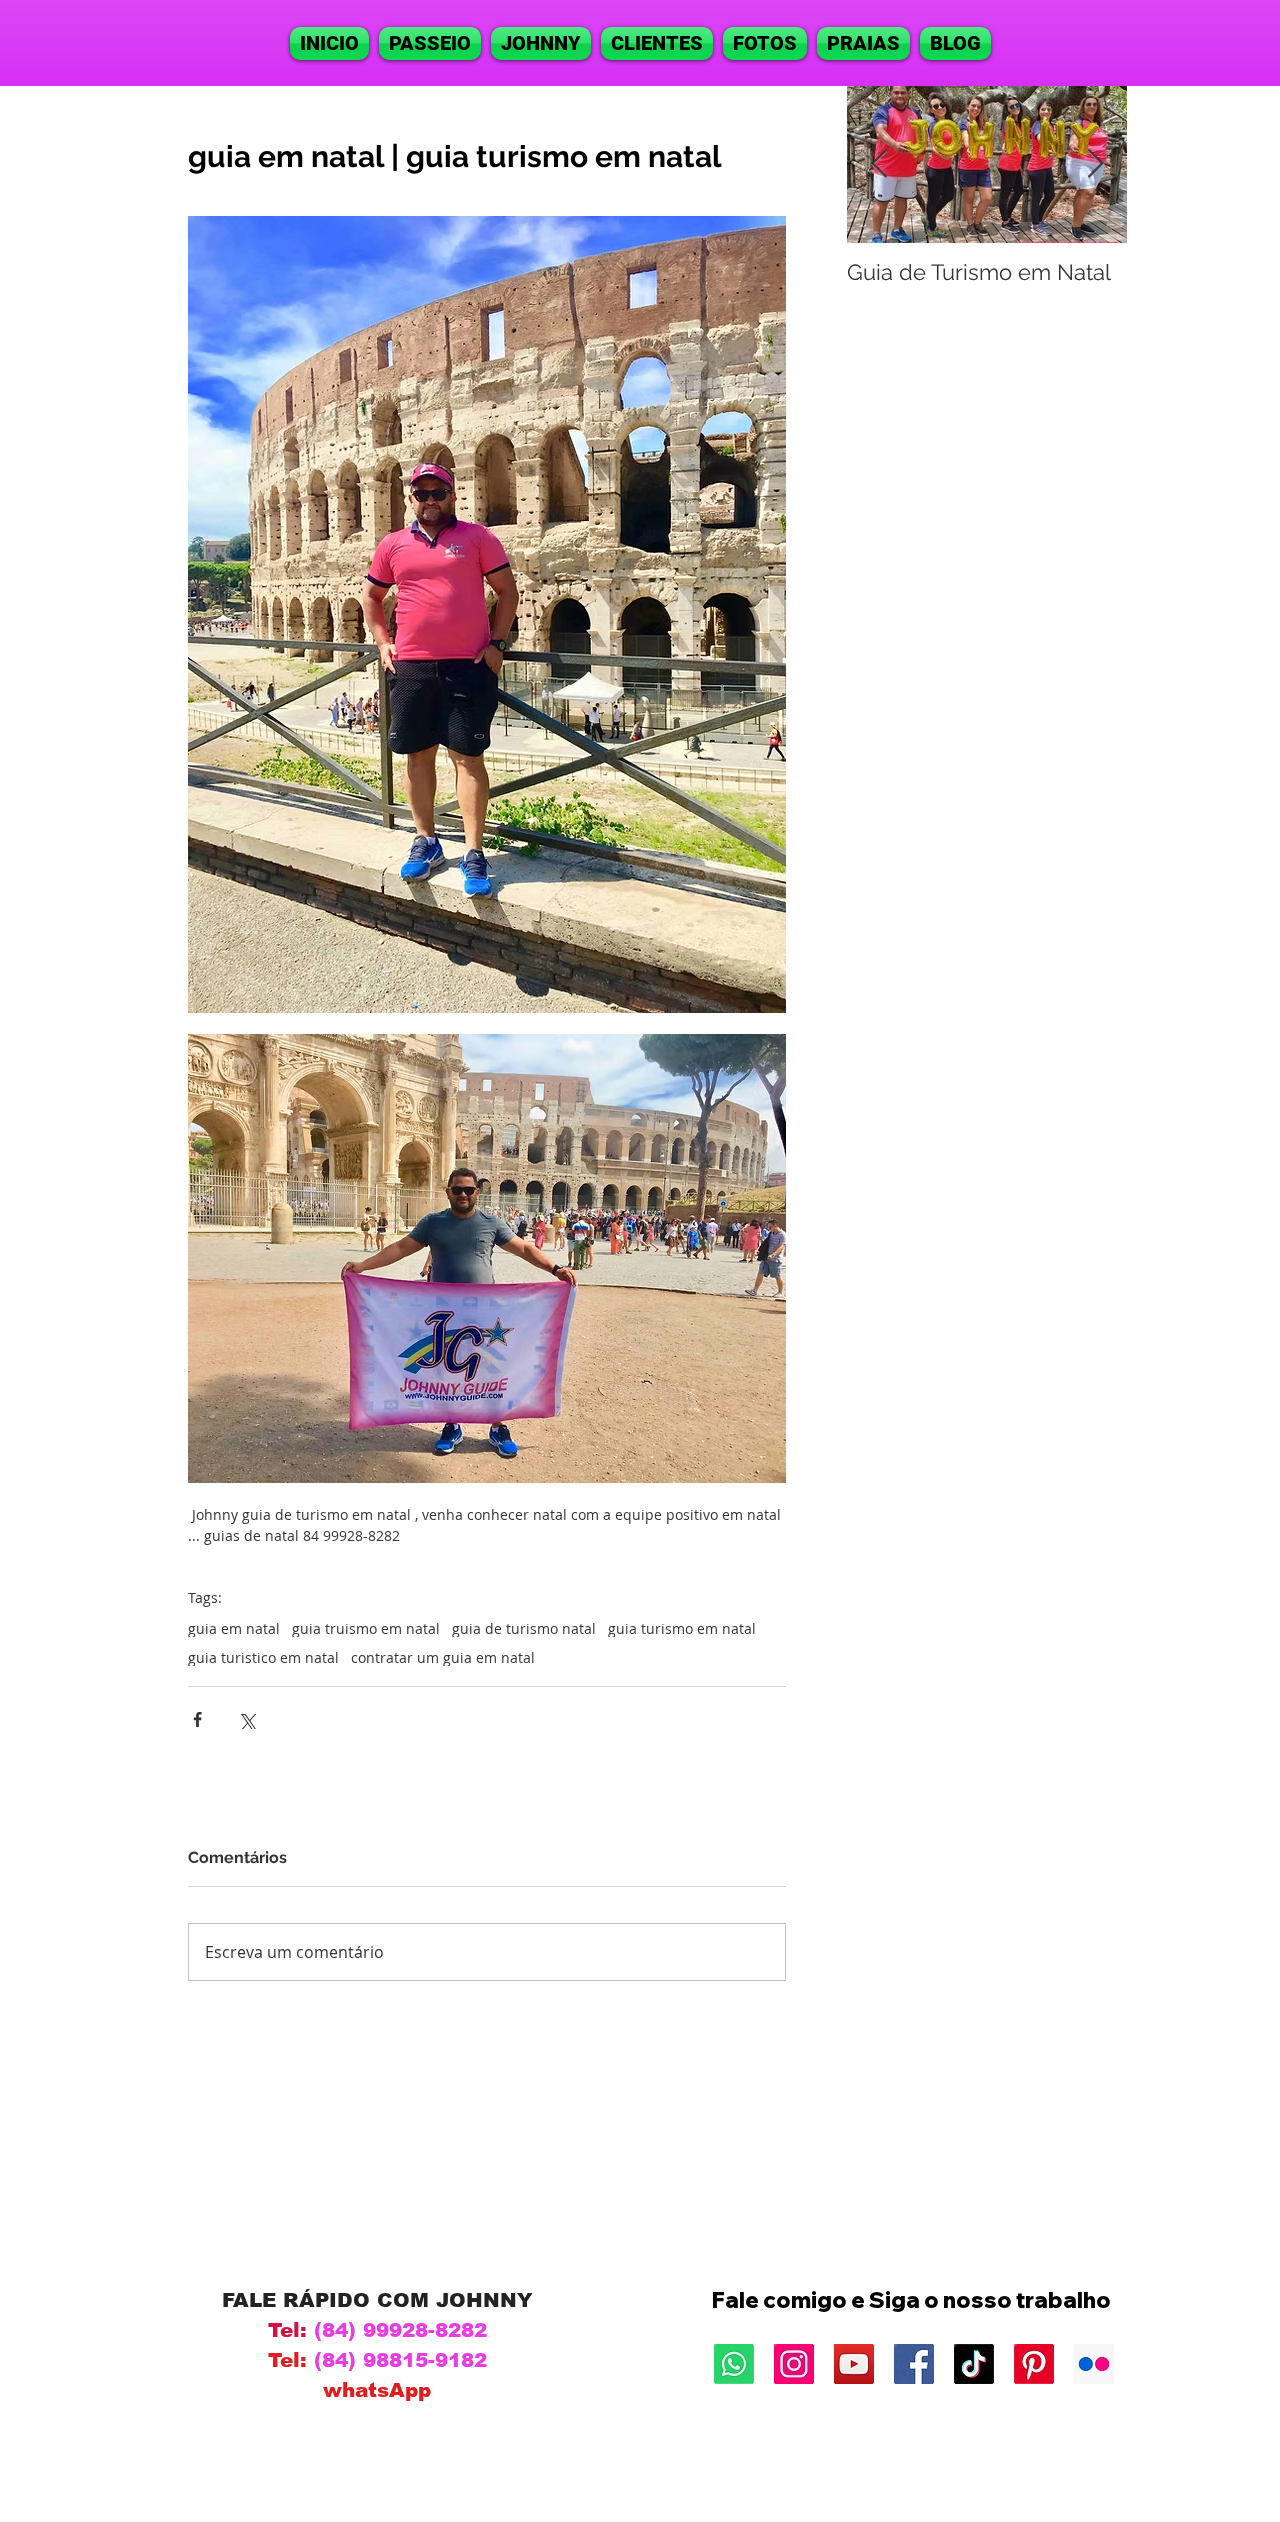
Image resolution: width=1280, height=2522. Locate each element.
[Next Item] (1095, 164)
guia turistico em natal (263, 1657)
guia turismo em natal (682, 1628)
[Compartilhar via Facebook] (197, 1719)
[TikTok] (974, 2364)
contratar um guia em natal (443, 1657)
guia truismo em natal (366, 1628)
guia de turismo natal (524, 1628)
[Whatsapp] (734, 2364)
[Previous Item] (879, 164)
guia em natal (234, 1628)
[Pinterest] (1034, 2364)
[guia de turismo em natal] (794, 2364)
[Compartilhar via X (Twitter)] (246, 1719)
